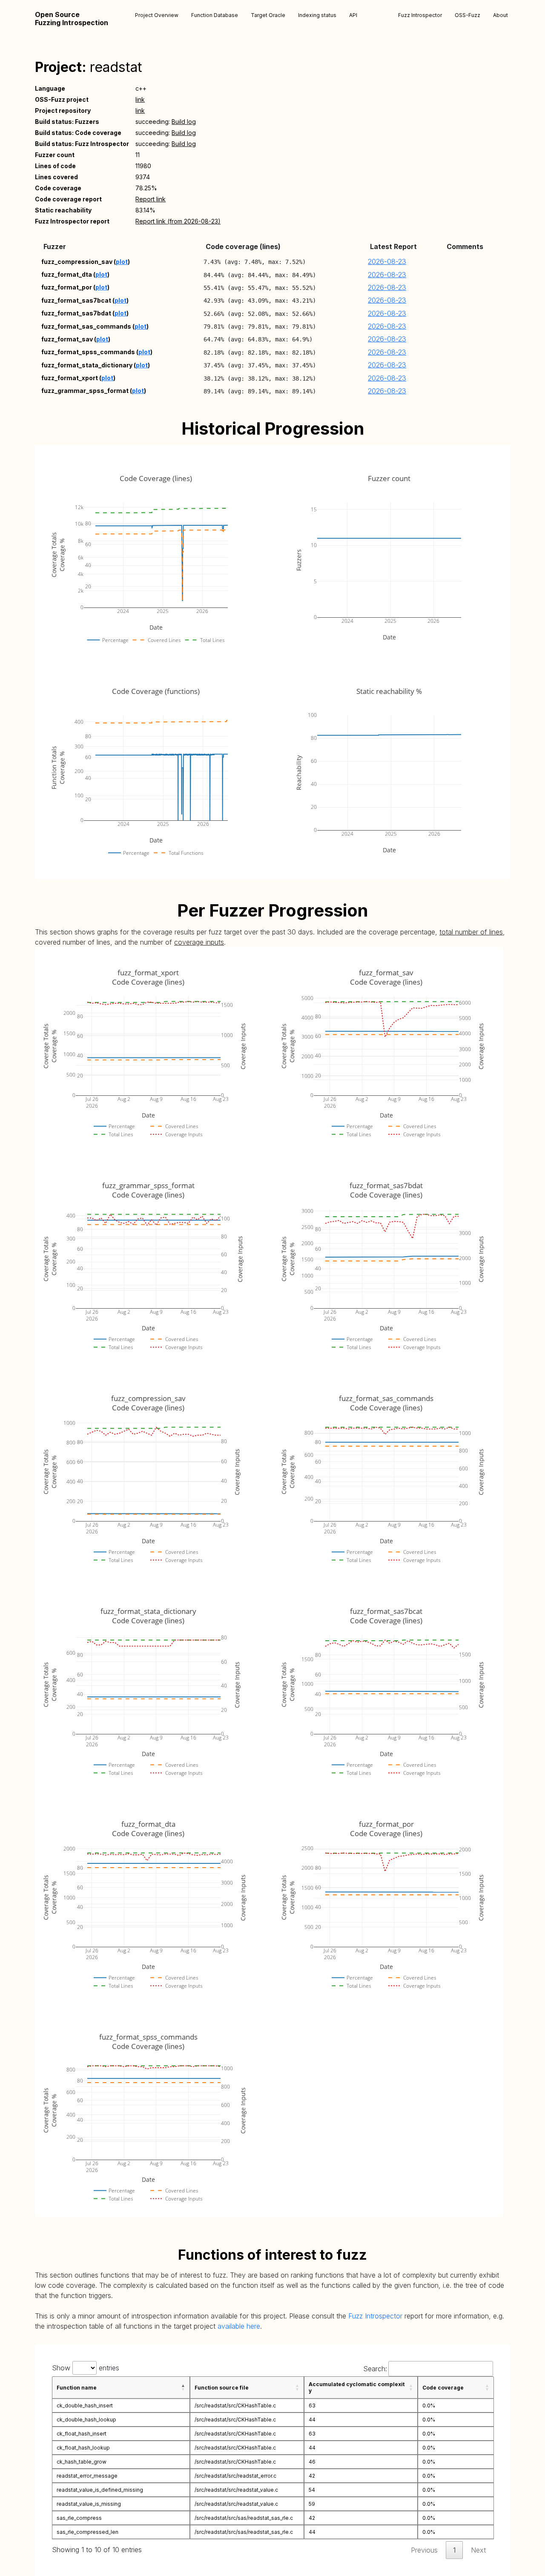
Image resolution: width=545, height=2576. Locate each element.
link (140, 99)
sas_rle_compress (79, 2518)
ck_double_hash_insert (85, 2406)
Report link (151, 199)
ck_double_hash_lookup (86, 2420)
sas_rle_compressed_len (87, 2532)
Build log (184, 122)
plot (122, 262)
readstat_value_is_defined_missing (100, 2490)
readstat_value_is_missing (89, 2504)
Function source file (222, 2388)
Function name (77, 2388)
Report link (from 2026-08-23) (178, 221)
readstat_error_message (87, 2476)
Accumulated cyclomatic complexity (357, 2387)
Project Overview (157, 15)
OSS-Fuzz (468, 15)
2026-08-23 (387, 261)
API (353, 15)
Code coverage (443, 2388)
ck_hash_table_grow (82, 2462)
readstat (116, 67)
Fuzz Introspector (420, 15)
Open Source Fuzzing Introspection (72, 19)
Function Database (215, 15)
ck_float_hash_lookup (83, 2448)
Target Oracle (268, 15)
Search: (375, 2369)
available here (239, 2326)
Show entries (86, 2368)
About (501, 15)
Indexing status (317, 15)
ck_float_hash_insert (82, 2434)
